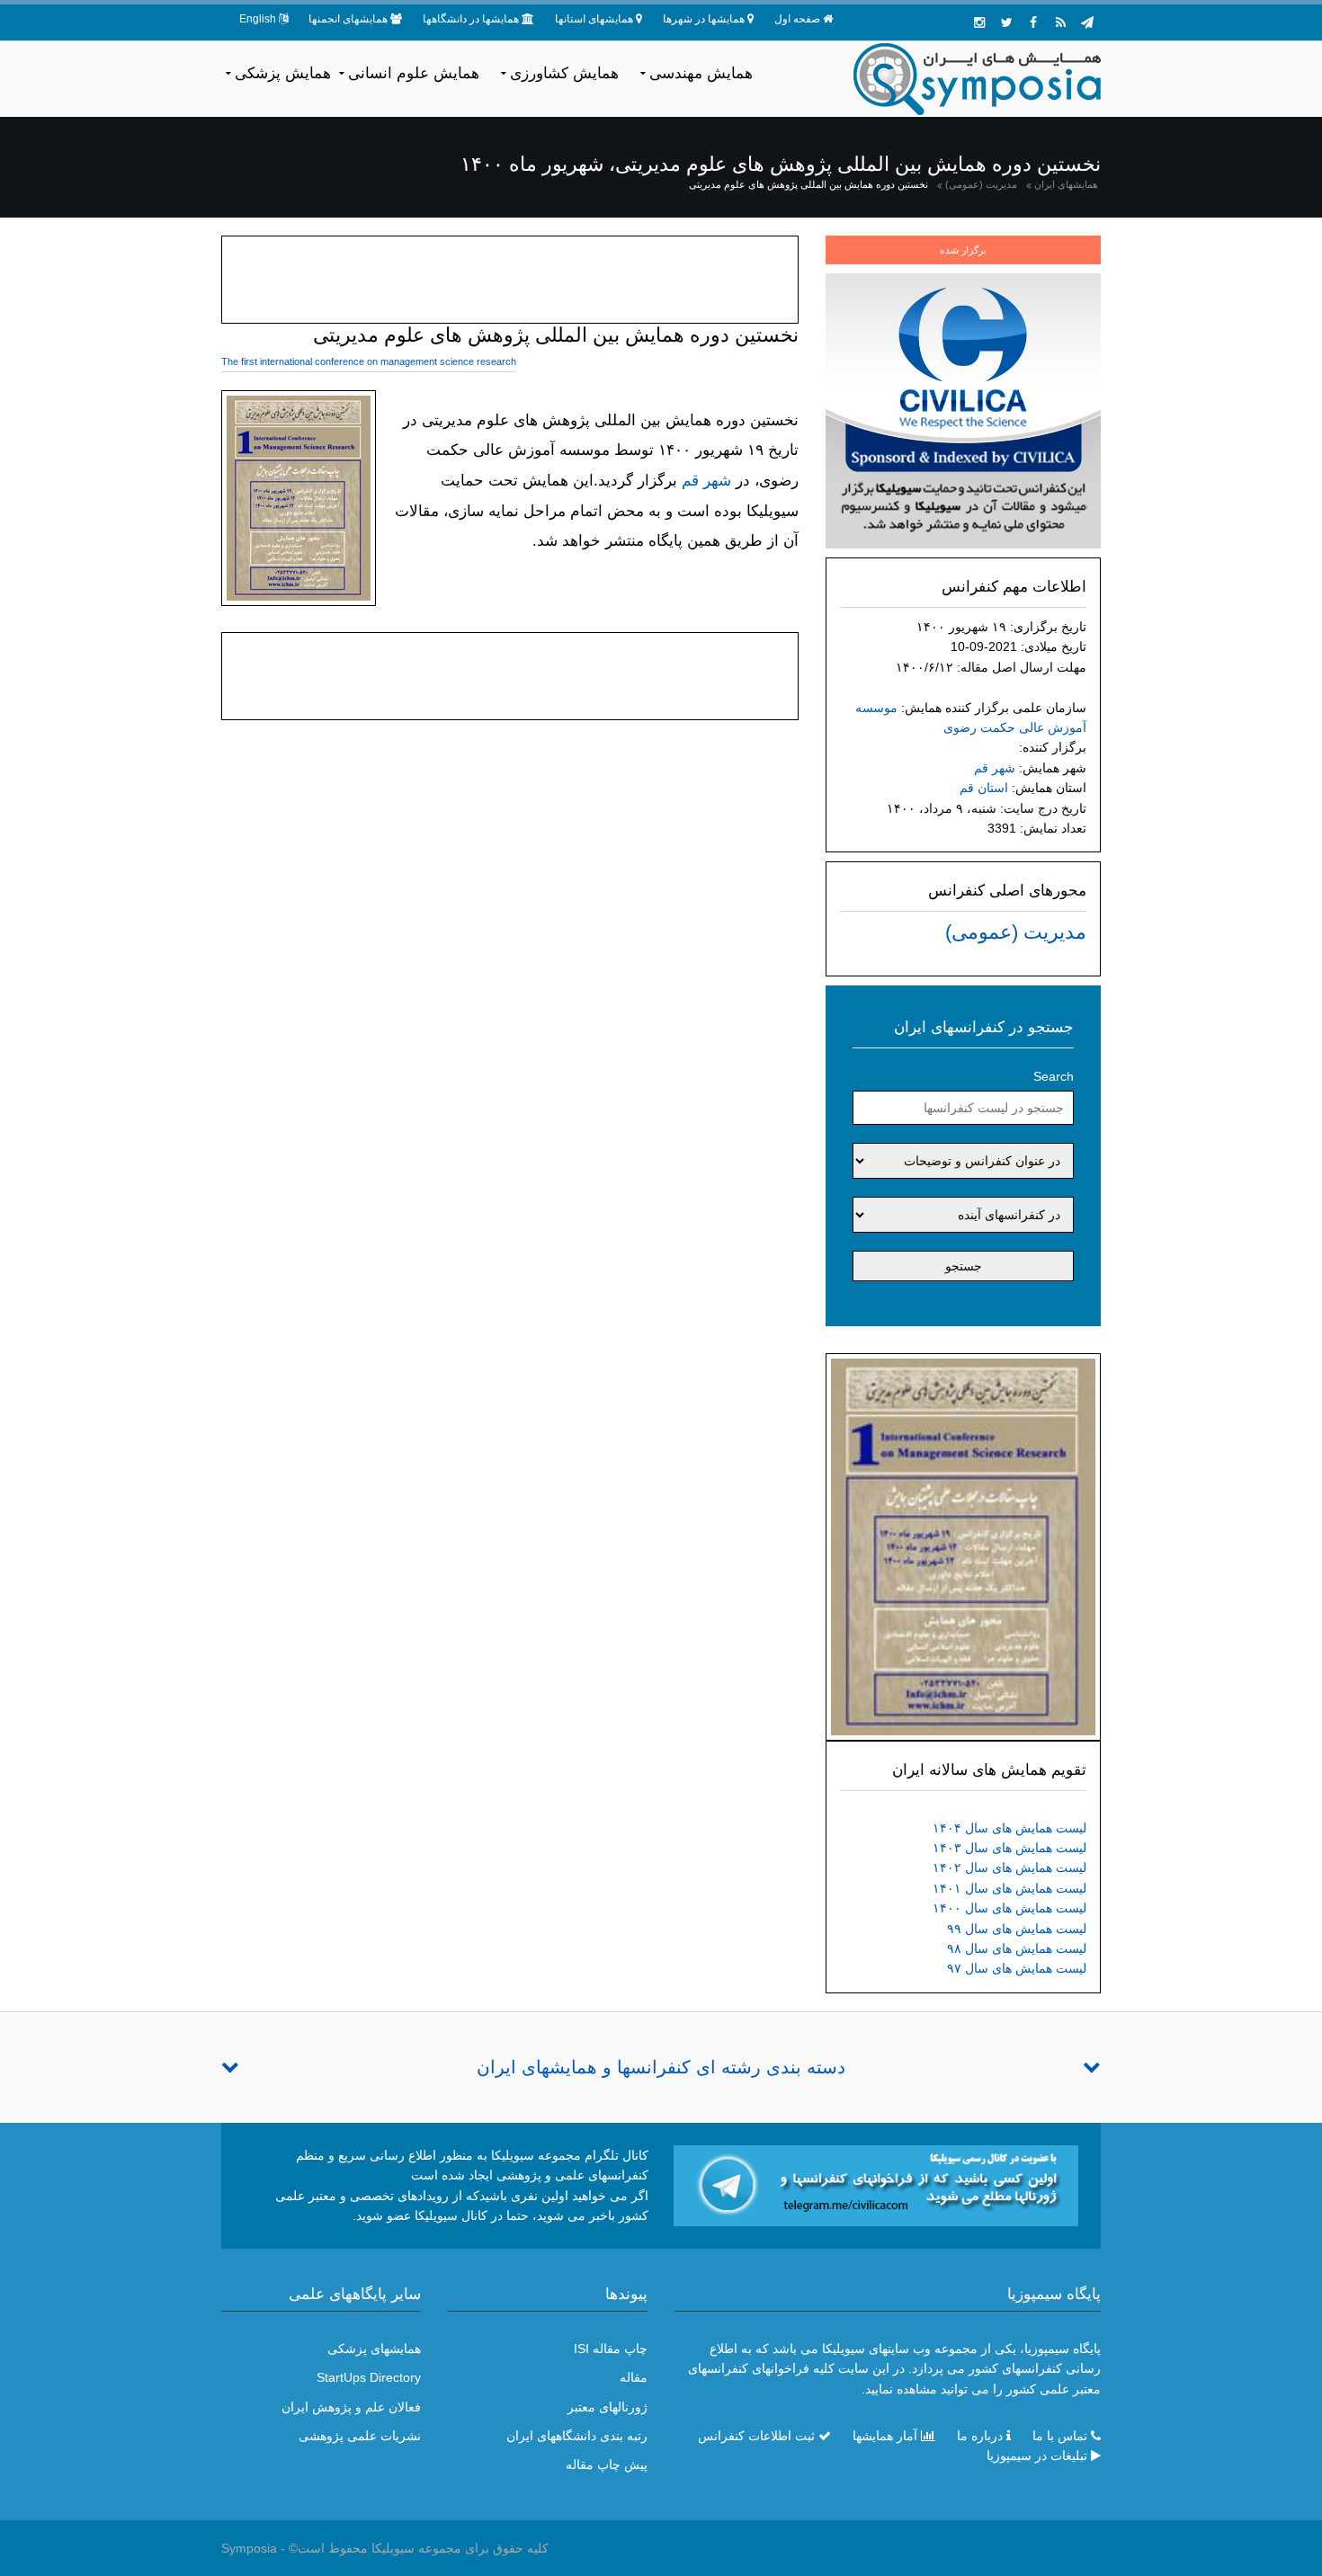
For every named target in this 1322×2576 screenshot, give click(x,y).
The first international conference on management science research (369, 361)
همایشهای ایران (1066, 184)
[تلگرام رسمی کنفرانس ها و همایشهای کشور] (1087, 22)
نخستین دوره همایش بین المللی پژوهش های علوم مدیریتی (808, 184)
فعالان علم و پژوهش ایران (351, 2407)
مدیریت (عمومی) (981, 184)
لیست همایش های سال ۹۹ (1017, 1929)
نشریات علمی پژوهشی (360, 2436)
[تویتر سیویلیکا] (1006, 22)
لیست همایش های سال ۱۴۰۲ (1009, 1867)
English (258, 19)
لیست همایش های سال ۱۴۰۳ (1009, 1848)
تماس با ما (1060, 2436)
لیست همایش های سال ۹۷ (1017, 1968)
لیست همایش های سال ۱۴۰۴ (1009, 1828)
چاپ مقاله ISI (611, 2349)
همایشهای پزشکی (374, 2349)
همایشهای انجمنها (348, 19)
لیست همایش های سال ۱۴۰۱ (1009, 1888)
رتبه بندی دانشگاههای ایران (577, 2436)
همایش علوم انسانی (414, 73)
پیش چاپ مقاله (607, 2465)
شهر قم (995, 768)
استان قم (984, 788)
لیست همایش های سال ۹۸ (1017, 1948)
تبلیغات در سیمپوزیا (1037, 2456)
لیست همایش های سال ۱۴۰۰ (1009, 1908)
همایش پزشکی (283, 73)
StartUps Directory (369, 2377)
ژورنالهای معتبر (607, 2407)
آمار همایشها (885, 2436)
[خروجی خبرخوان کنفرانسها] (1060, 22)
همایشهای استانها (594, 19)
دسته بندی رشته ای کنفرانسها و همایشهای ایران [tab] (661, 2067)
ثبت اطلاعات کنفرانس (756, 2436)
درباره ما (980, 2436)
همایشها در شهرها (704, 19)
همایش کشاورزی (564, 73)
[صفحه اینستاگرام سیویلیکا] (979, 22)
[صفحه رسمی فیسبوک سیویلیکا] (1033, 22)
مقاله (634, 2377)
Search (1054, 1076)
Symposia (249, 2548)
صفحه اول (797, 19)
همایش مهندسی (701, 73)
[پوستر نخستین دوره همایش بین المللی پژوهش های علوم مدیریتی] (963, 1546)
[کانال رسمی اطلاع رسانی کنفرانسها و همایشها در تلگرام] (876, 2185)
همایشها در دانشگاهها (471, 19)
